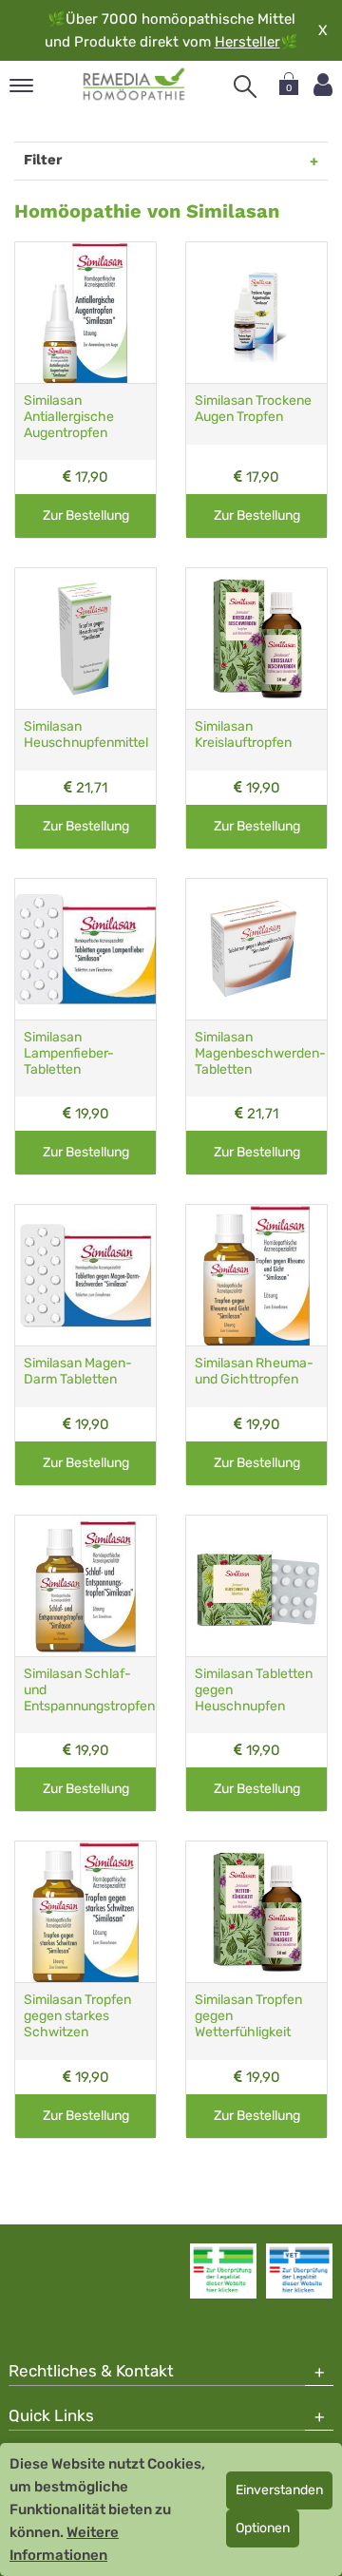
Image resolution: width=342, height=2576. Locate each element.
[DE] (134, 85)
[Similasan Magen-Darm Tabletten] (85, 1275)
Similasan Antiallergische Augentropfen (69, 417)
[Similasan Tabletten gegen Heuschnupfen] (256, 1586)
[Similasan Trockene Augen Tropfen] (256, 313)
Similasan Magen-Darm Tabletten (78, 1371)
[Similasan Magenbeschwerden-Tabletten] (256, 949)
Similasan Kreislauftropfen (243, 735)
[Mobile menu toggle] (21, 87)
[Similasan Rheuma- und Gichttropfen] (256, 1275)
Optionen (263, 2528)
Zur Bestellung (86, 515)
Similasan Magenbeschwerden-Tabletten (260, 1053)
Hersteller (247, 42)
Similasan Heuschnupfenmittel (86, 735)
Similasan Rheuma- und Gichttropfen (254, 1371)
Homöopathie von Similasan (147, 211)
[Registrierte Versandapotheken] (223, 2271)
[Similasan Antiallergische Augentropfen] (85, 313)
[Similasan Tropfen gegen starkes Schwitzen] (85, 1912)
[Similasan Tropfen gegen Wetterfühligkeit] (256, 1912)
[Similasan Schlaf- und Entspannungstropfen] (85, 1586)
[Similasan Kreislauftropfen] (256, 639)
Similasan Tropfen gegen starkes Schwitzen (77, 2016)
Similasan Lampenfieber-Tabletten (69, 1053)
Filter (43, 160)
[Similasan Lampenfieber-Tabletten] (85, 949)
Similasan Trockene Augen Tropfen (253, 409)
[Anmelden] (323, 85)
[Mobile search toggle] (245, 86)
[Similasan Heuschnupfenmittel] (85, 639)
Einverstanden (279, 2490)
